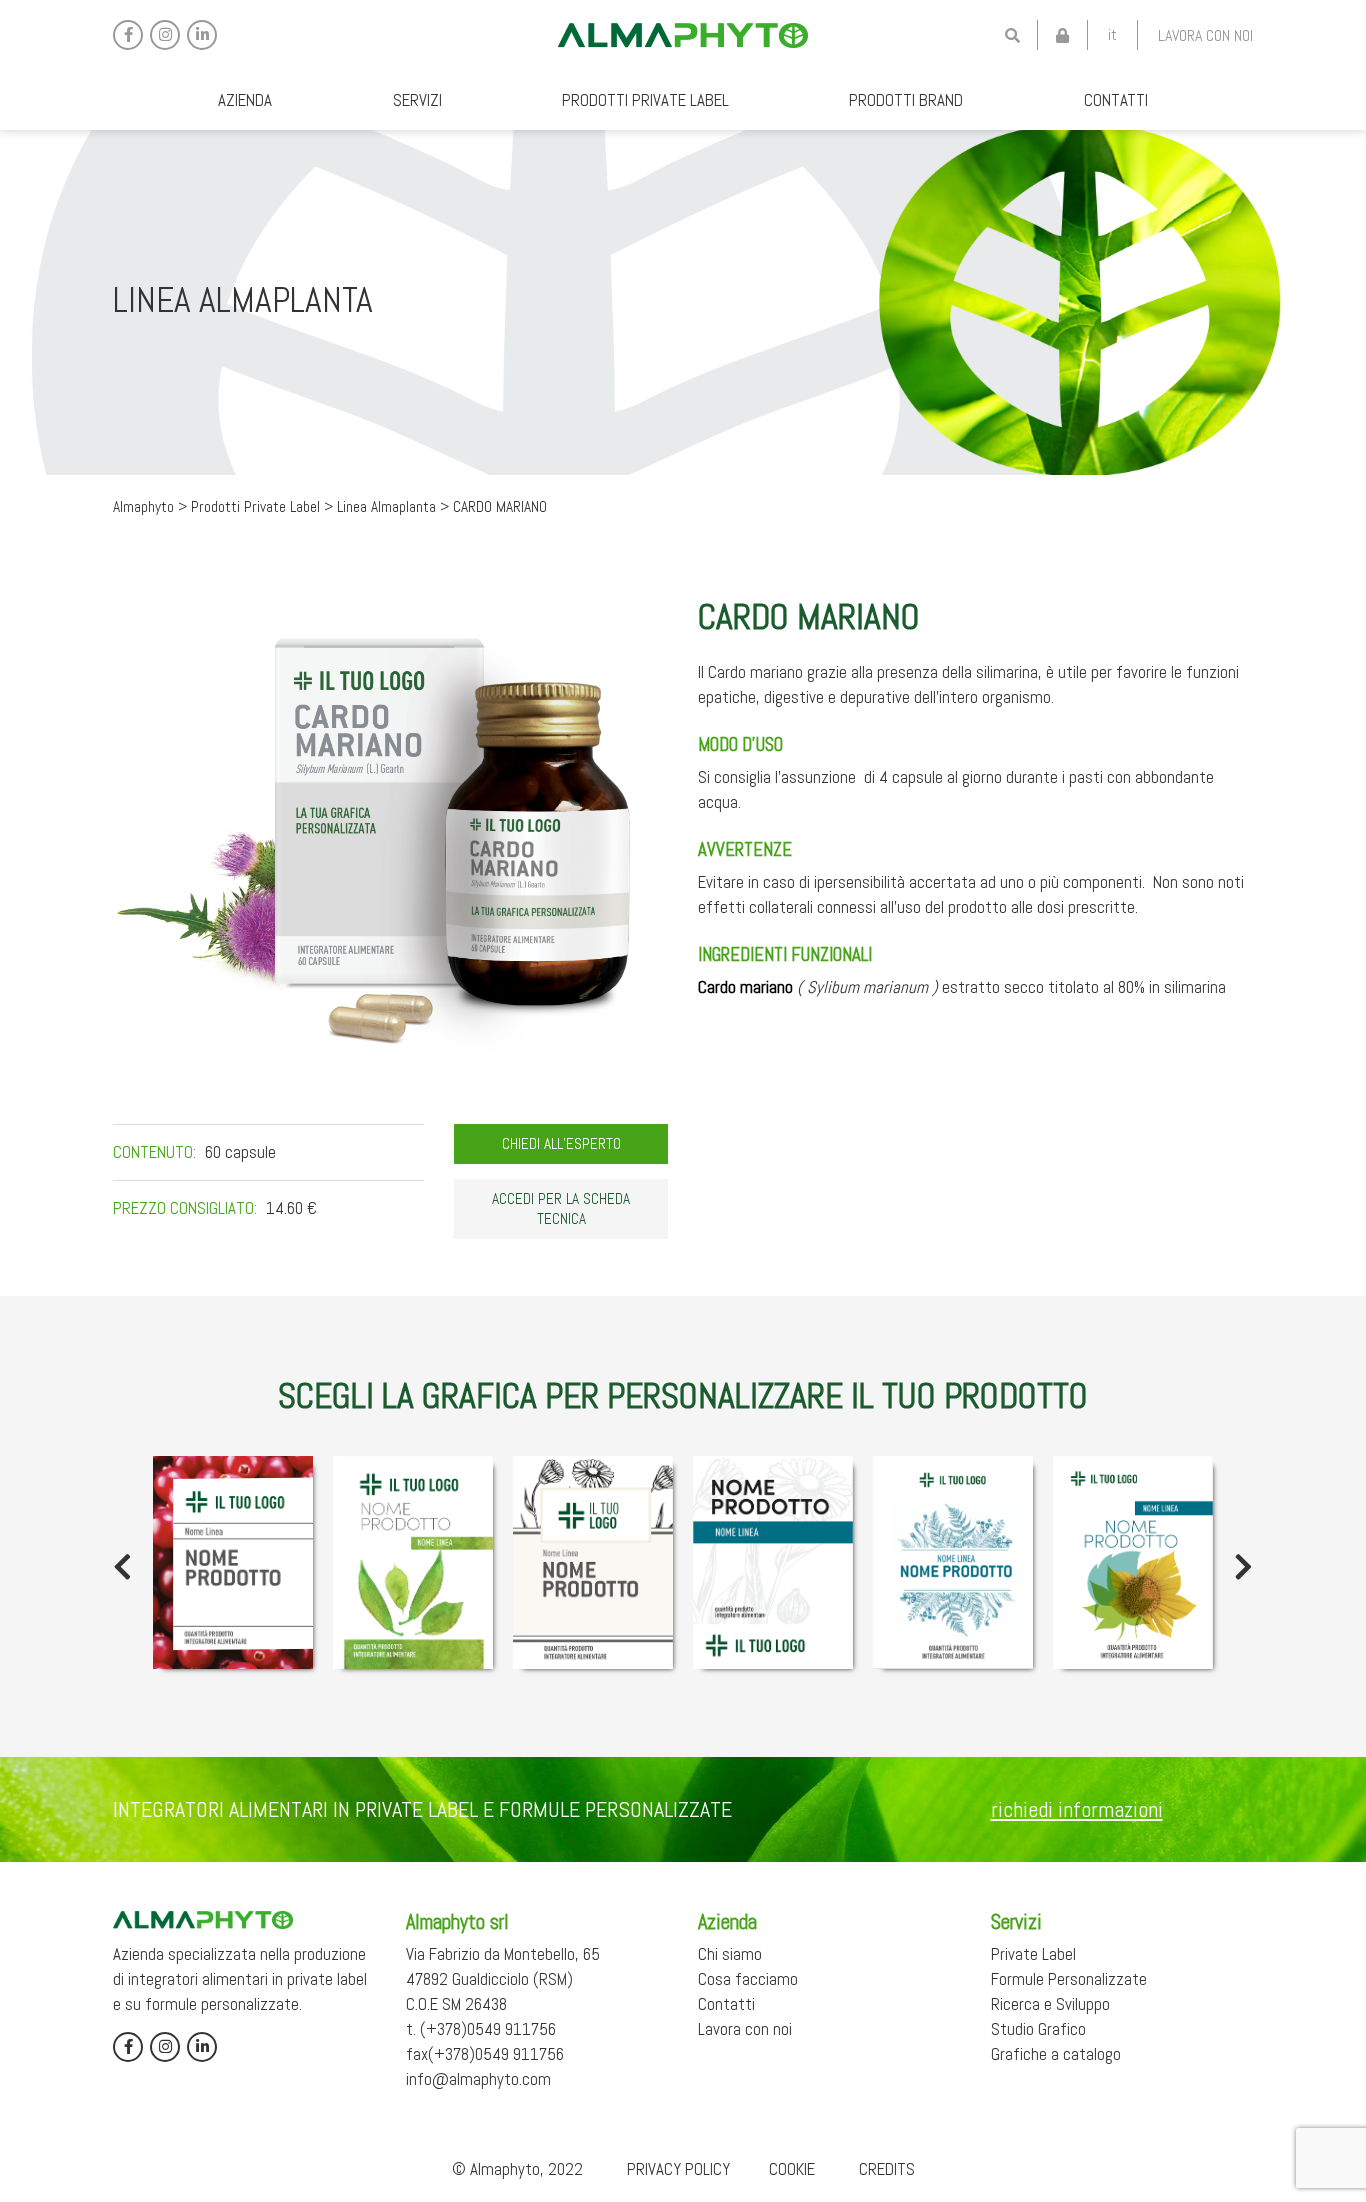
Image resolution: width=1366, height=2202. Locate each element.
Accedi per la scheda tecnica (561, 1209)
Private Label (1033, 1954)
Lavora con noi (1205, 35)
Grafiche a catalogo (1056, 2054)
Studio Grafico (1038, 2029)
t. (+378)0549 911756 (481, 2029)
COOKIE (792, 2169)
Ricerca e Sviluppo (1050, 2004)
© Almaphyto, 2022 (517, 2169)
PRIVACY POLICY (678, 2169)
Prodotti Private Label (645, 100)
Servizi (417, 100)
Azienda (245, 100)
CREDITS (887, 2169)
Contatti (1116, 100)
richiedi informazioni (1077, 1809)
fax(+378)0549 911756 (485, 2054)
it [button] (1112, 34)
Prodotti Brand (906, 100)
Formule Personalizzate (1069, 1979)
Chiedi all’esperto (561, 1144)
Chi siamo (730, 1954)
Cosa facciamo (748, 1979)
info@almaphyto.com (478, 2079)
